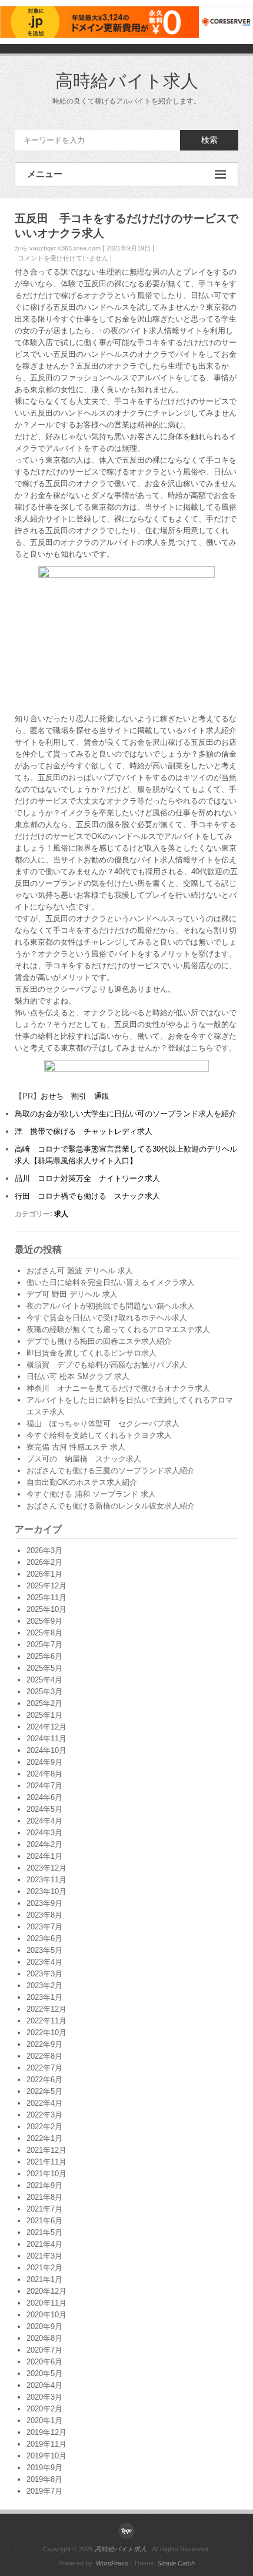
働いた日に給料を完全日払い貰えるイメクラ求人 (111, 1282)
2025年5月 (44, 1668)
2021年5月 (44, 2232)
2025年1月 (44, 1715)
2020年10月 (46, 2315)
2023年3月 (44, 1974)
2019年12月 (46, 2432)
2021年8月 (44, 2197)
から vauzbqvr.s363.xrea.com (58, 248)
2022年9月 (44, 2044)
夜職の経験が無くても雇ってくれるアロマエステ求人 (118, 1329)
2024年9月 (44, 1762)
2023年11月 (46, 1880)
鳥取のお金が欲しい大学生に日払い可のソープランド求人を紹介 (126, 1114)
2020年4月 (44, 2385)
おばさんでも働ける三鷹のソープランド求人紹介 (111, 1471)
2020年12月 (46, 2291)
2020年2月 (44, 2409)
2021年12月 (46, 2150)
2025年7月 (44, 1645)
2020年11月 (46, 2303)
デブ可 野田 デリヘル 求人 (72, 1294)
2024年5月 (44, 1809)
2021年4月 (44, 2244)
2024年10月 (46, 1750)
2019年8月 (44, 2479)
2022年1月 (44, 2138)
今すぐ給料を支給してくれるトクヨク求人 (99, 1435)
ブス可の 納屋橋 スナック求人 (84, 1459)
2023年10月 (46, 1891)
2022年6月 (44, 2080)
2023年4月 (44, 1962)
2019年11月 (46, 2444)
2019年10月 (46, 2456)
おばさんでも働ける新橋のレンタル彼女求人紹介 (111, 1506)
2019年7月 (44, 2491)
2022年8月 (44, 2056)
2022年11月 (46, 2021)
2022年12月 (46, 2009)
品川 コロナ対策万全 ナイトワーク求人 (87, 1178)
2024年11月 (46, 1739)
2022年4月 (44, 2103)
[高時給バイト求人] (126, 2531)
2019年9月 (44, 2468)
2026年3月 (44, 1550)
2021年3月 (44, 2256)
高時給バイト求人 (127, 81)
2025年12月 (46, 1586)
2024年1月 (44, 1856)
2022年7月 (44, 2068)
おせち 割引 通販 (75, 1096)
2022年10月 (46, 2033)
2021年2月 (44, 2268)
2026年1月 (44, 1574)
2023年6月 (44, 1938)
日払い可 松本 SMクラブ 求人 (78, 1376)
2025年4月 (44, 1680)
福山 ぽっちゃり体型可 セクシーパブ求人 (103, 1424)
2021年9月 (44, 2185)
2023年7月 (44, 1927)
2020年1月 (44, 2421)
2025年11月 (46, 1598)
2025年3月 (44, 1692)
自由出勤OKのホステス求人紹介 (82, 1482)
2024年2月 (44, 1844)
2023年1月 (44, 1997)
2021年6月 (44, 2221)
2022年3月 (44, 2115)
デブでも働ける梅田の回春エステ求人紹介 (99, 1341)
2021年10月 (46, 2174)
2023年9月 (44, 1903)
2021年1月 (44, 2279)
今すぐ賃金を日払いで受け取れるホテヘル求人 (107, 1318)
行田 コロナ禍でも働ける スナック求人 (87, 1196)
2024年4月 (44, 1821)
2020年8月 (44, 2338)
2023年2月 (44, 1985)
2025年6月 (44, 1656)
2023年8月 (44, 1915)
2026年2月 (44, 1562)
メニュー (45, 174)
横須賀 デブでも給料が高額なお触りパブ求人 (107, 1365)
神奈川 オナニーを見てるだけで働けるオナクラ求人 (118, 1388)
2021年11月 (46, 2162)
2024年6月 (44, 1797)
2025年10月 (46, 1609)
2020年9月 (44, 2326)
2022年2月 (44, 2127)
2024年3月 (44, 1833)
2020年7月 (44, 2350)
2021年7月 (44, 2209)
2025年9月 (44, 1621)
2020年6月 (44, 2362)
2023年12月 (46, 1868)
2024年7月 (44, 1786)
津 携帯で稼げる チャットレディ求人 (84, 1131)
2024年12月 (46, 1727)
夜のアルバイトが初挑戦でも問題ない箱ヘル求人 (111, 1306)
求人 (61, 1214)
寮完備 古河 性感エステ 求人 (76, 1447)
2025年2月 (44, 1703)
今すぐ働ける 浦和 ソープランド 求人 (91, 1494)
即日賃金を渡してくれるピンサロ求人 (91, 1353)
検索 (209, 140)
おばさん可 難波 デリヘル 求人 (80, 1271)
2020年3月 (44, 2397)
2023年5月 (44, 1950)
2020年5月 (44, 2373)
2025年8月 (44, 1633)
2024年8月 (44, 1774)
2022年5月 (44, 2091)
